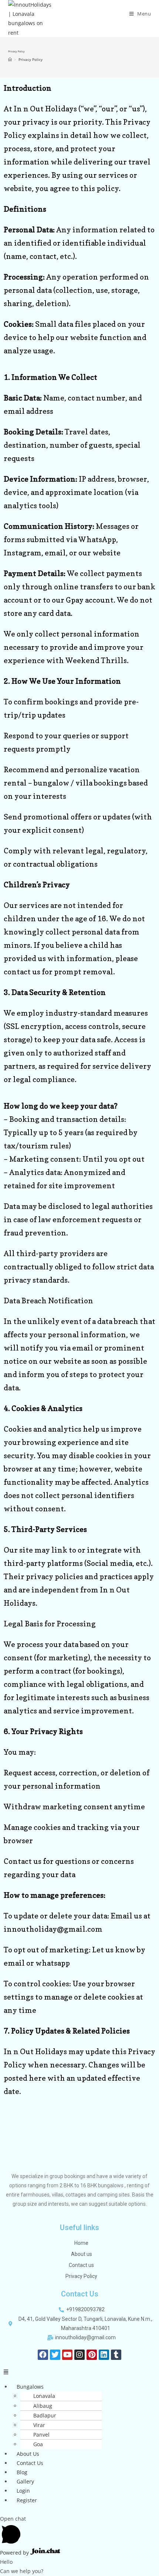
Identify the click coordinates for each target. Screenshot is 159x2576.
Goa (38, 2444)
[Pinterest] (92, 2355)
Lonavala (44, 2396)
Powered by (15, 2553)
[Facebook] (43, 2355)
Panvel (41, 2435)
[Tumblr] (116, 2355)
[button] (79, 2372)
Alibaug (43, 2406)
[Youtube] (67, 2355)
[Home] (10, 59)
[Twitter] (55, 2355)
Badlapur (45, 2415)
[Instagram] (79, 2355)
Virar (39, 2425)
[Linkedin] (104, 2355)
